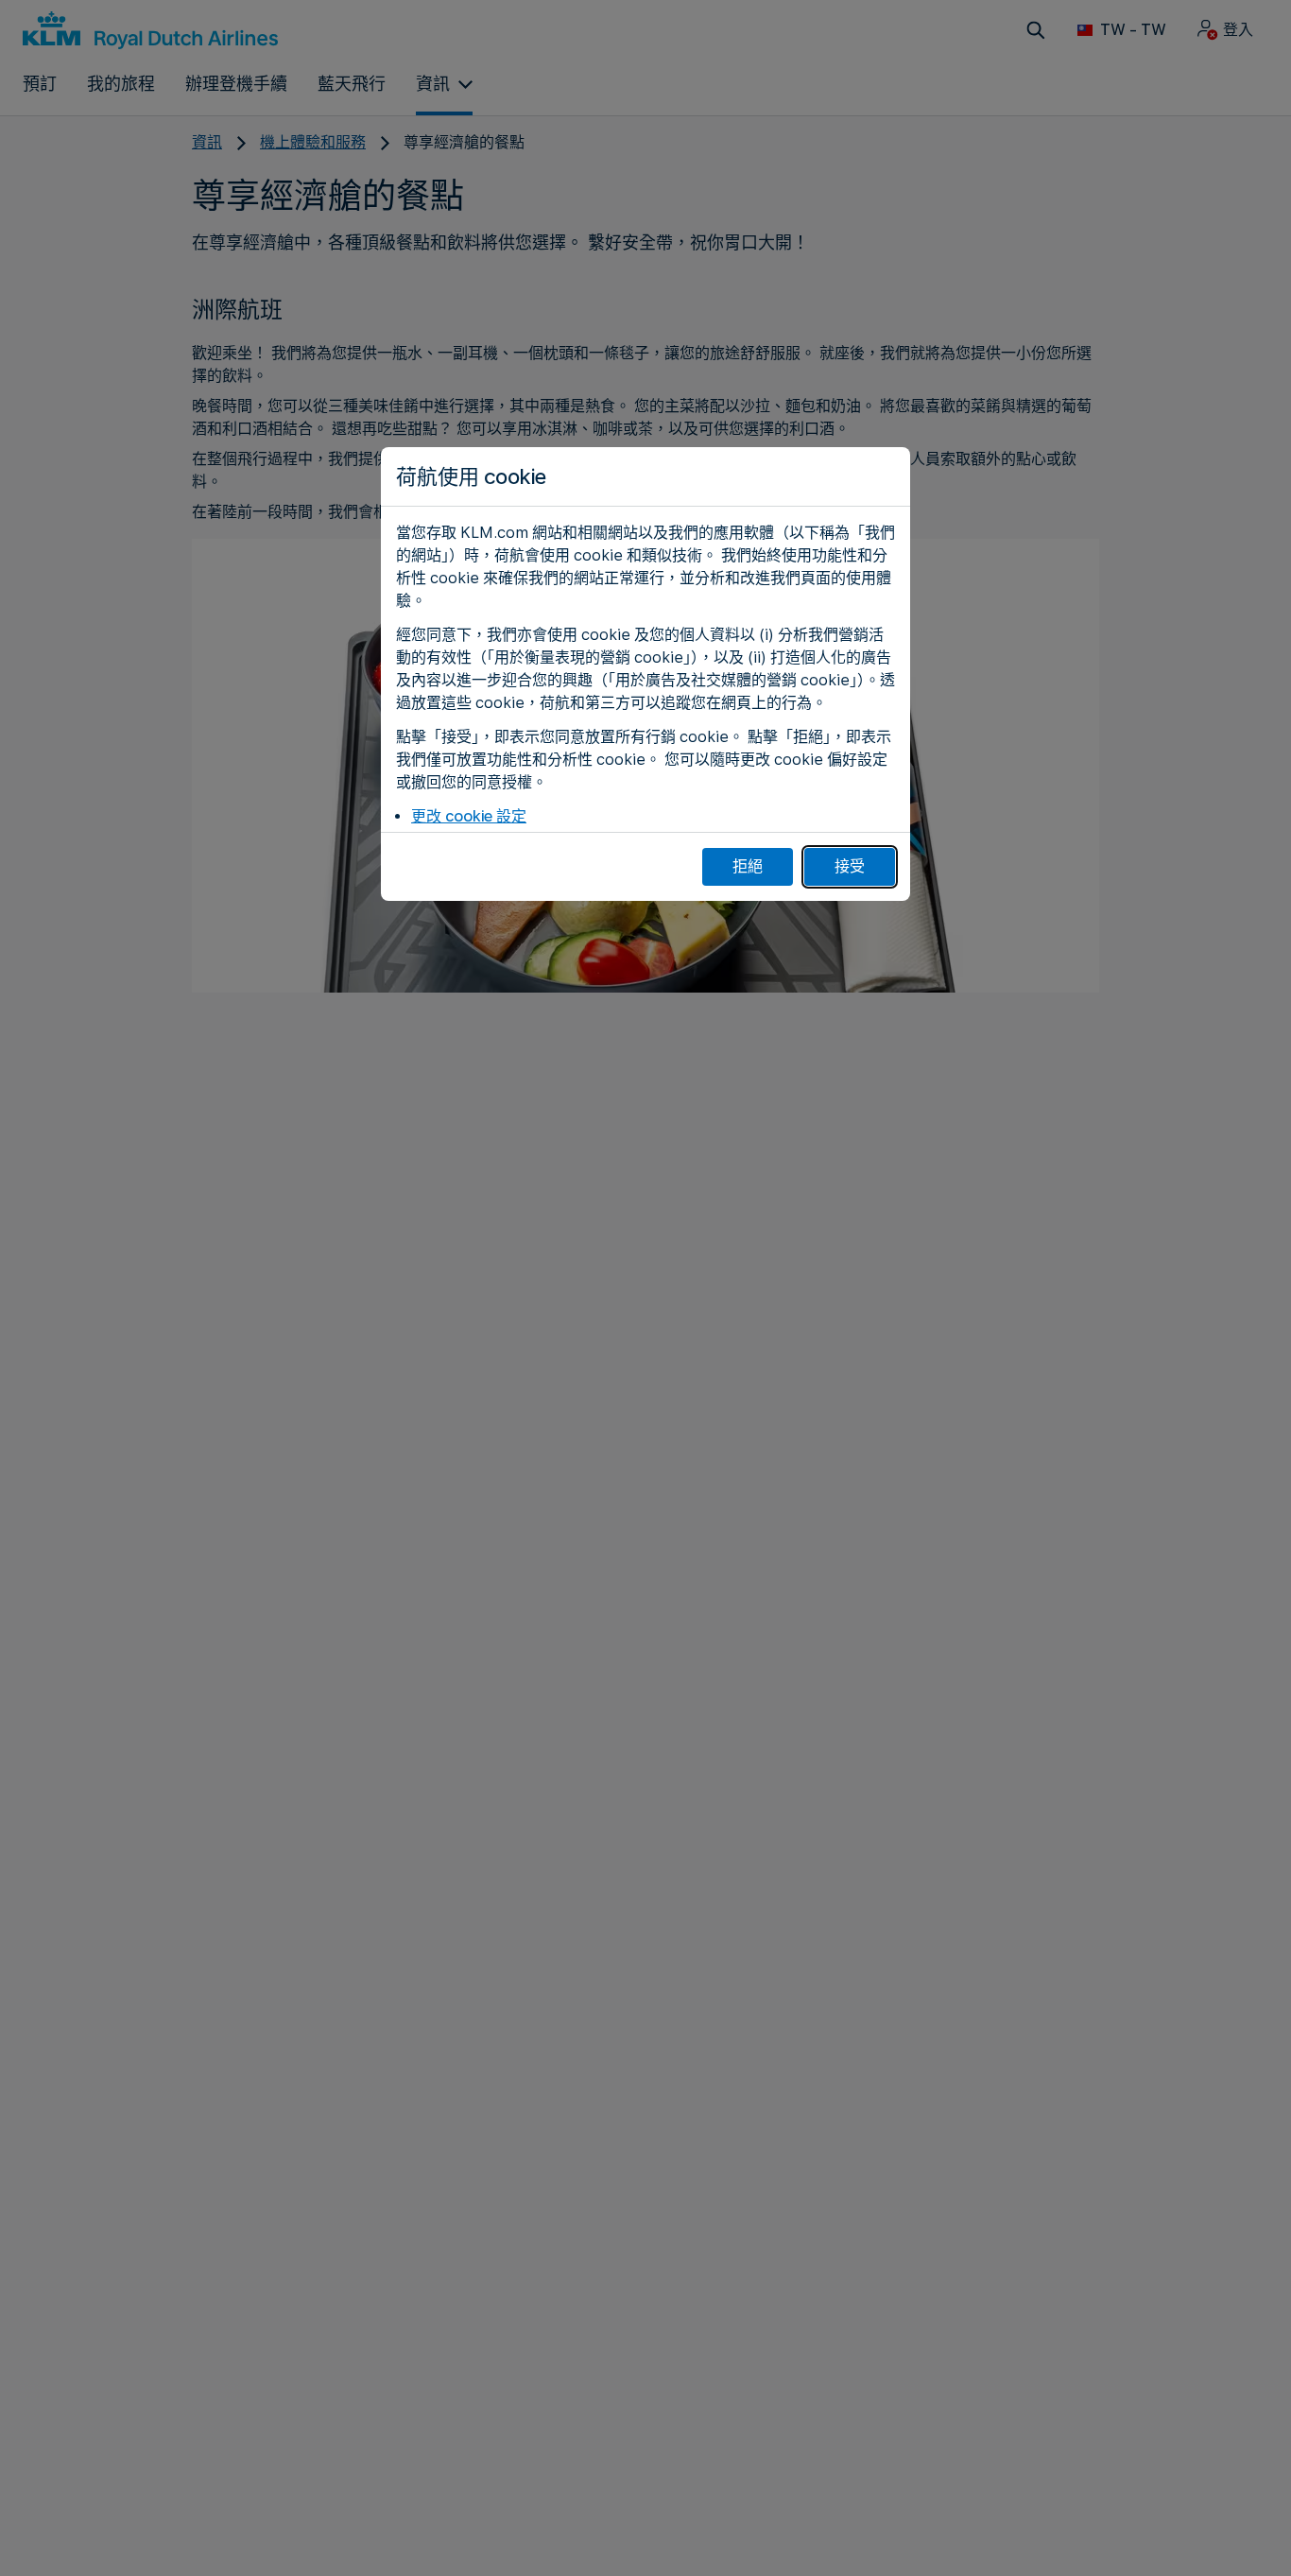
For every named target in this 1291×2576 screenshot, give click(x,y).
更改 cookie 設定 (469, 816)
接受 (850, 866)
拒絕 (748, 866)
